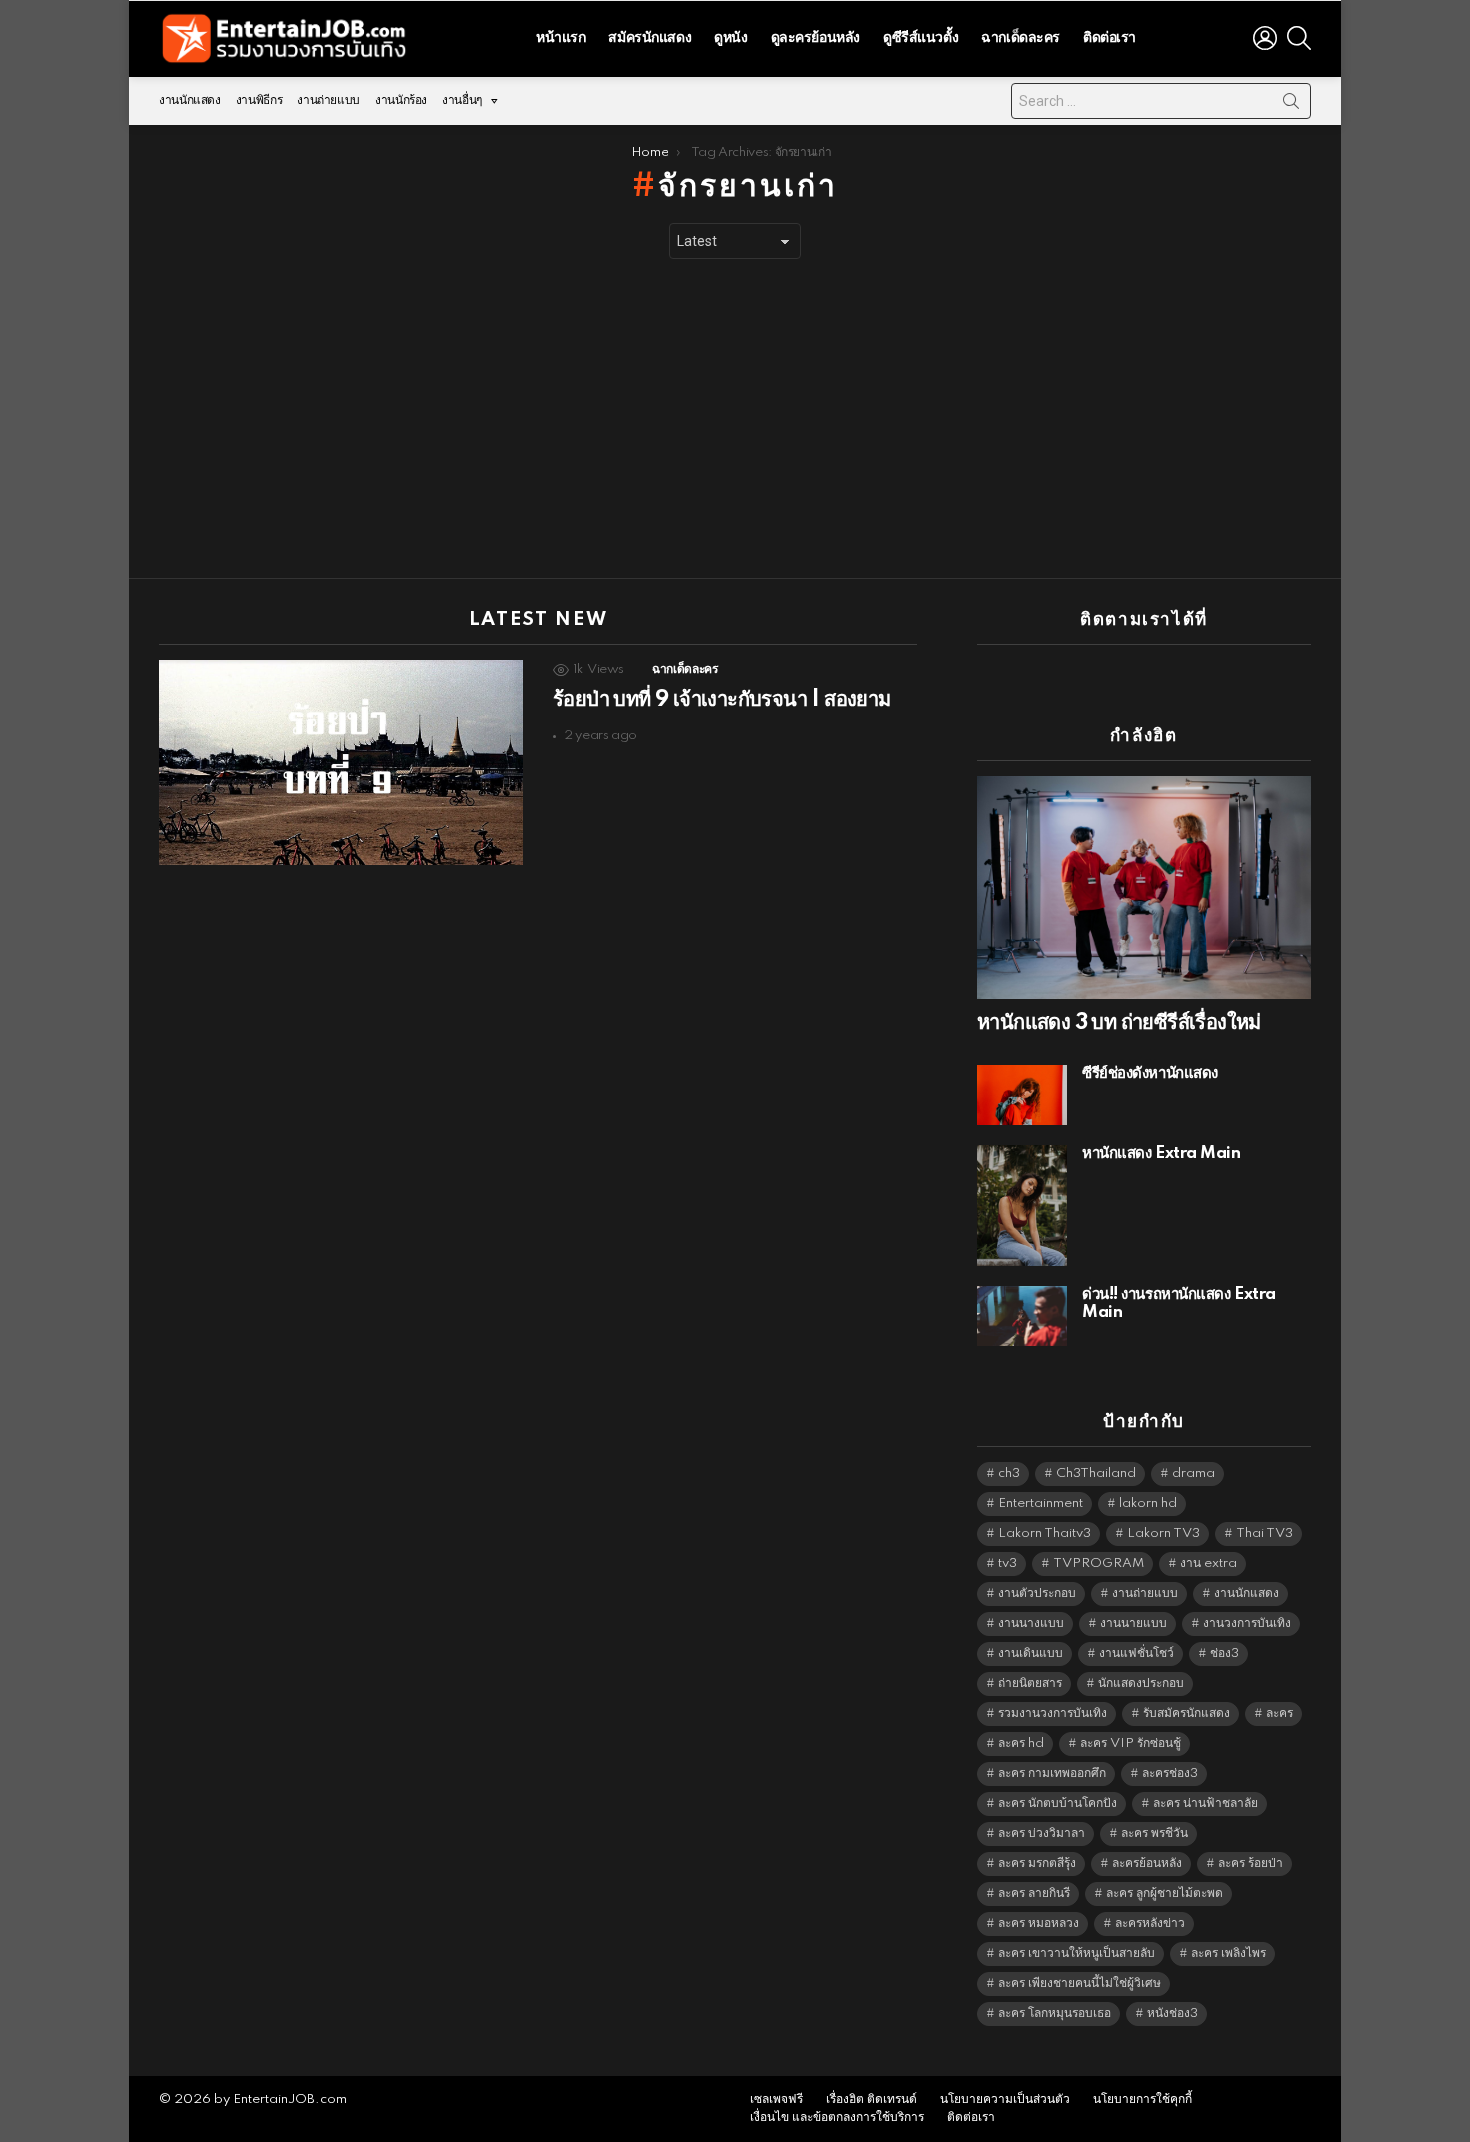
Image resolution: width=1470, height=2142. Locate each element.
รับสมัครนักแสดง (1186, 1713)
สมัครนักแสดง (649, 38)
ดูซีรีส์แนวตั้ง (920, 38)
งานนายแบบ (1133, 1623)
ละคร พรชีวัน (1154, 1833)
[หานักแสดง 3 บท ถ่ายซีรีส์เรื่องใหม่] (1144, 887)
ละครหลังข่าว (1150, 1923)
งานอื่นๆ (462, 100)
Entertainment (1040, 1503)
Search (1291, 105)
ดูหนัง (730, 38)
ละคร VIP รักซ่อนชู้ (1130, 1743)
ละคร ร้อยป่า (1250, 1863)
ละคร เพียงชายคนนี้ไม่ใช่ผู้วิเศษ (1079, 1983)
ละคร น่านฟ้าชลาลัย (1205, 1803)
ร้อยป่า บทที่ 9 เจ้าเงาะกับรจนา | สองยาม (722, 700)
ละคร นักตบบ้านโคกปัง (1057, 1803)
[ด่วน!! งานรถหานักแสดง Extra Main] (1022, 1316)
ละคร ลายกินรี (1034, 1893)
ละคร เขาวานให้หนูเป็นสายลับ (1076, 1953)
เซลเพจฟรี (776, 2099)
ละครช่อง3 (1170, 1773)
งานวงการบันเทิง (1247, 1623)
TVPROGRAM (1098, 1563)
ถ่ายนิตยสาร (1030, 1683)
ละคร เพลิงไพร (1228, 1953)
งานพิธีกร (259, 100)
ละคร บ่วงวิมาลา (1041, 1833)
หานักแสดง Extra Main (1161, 1153)
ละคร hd (1021, 1743)
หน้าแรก (560, 38)
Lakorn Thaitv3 (1044, 1533)
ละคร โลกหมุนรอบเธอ (1054, 2013)
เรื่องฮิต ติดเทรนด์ (871, 2099)
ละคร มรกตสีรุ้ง (1037, 1863)
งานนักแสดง (190, 100)
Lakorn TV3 (1163, 1533)
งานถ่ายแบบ (328, 100)
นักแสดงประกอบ (1141, 1683)
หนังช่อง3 (1172, 2013)
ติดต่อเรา (1109, 38)
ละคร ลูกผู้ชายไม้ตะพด (1164, 1893)
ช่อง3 (1224, 1653)
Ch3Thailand (1096, 1473)
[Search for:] (1161, 101)
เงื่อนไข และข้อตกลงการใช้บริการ (837, 2117)
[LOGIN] (1265, 38)
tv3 (1007, 1563)
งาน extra (1208, 1563)
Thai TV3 (1264, 1533)
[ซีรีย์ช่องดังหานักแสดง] (1022, 1095)
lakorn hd (1148, 1503)
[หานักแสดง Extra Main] (1022, 1205)
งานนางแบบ (1031, 1623)
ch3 (1009, 1473)
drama (1193, 1473)
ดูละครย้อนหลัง (815, 38)
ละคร (1279, 1713)
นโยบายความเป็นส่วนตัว (1005, 2099)
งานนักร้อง (401, 100)
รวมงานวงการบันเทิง (1052, 1713)
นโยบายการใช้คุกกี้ (1142, 2099)
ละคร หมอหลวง (1038, 1923)
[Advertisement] (735, 419)
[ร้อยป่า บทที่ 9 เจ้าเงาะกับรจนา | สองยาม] (341, 762)
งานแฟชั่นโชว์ (1136, 1653)
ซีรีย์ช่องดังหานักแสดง (1150, 1073)
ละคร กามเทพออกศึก (1052, 1773)
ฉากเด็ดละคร (1020, 38)
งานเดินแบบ (1030, 1653)
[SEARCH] (1299, 38)
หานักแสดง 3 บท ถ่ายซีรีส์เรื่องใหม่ (1119, 1023)
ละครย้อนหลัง (1147, 1863)
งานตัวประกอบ (1037, 1593)
